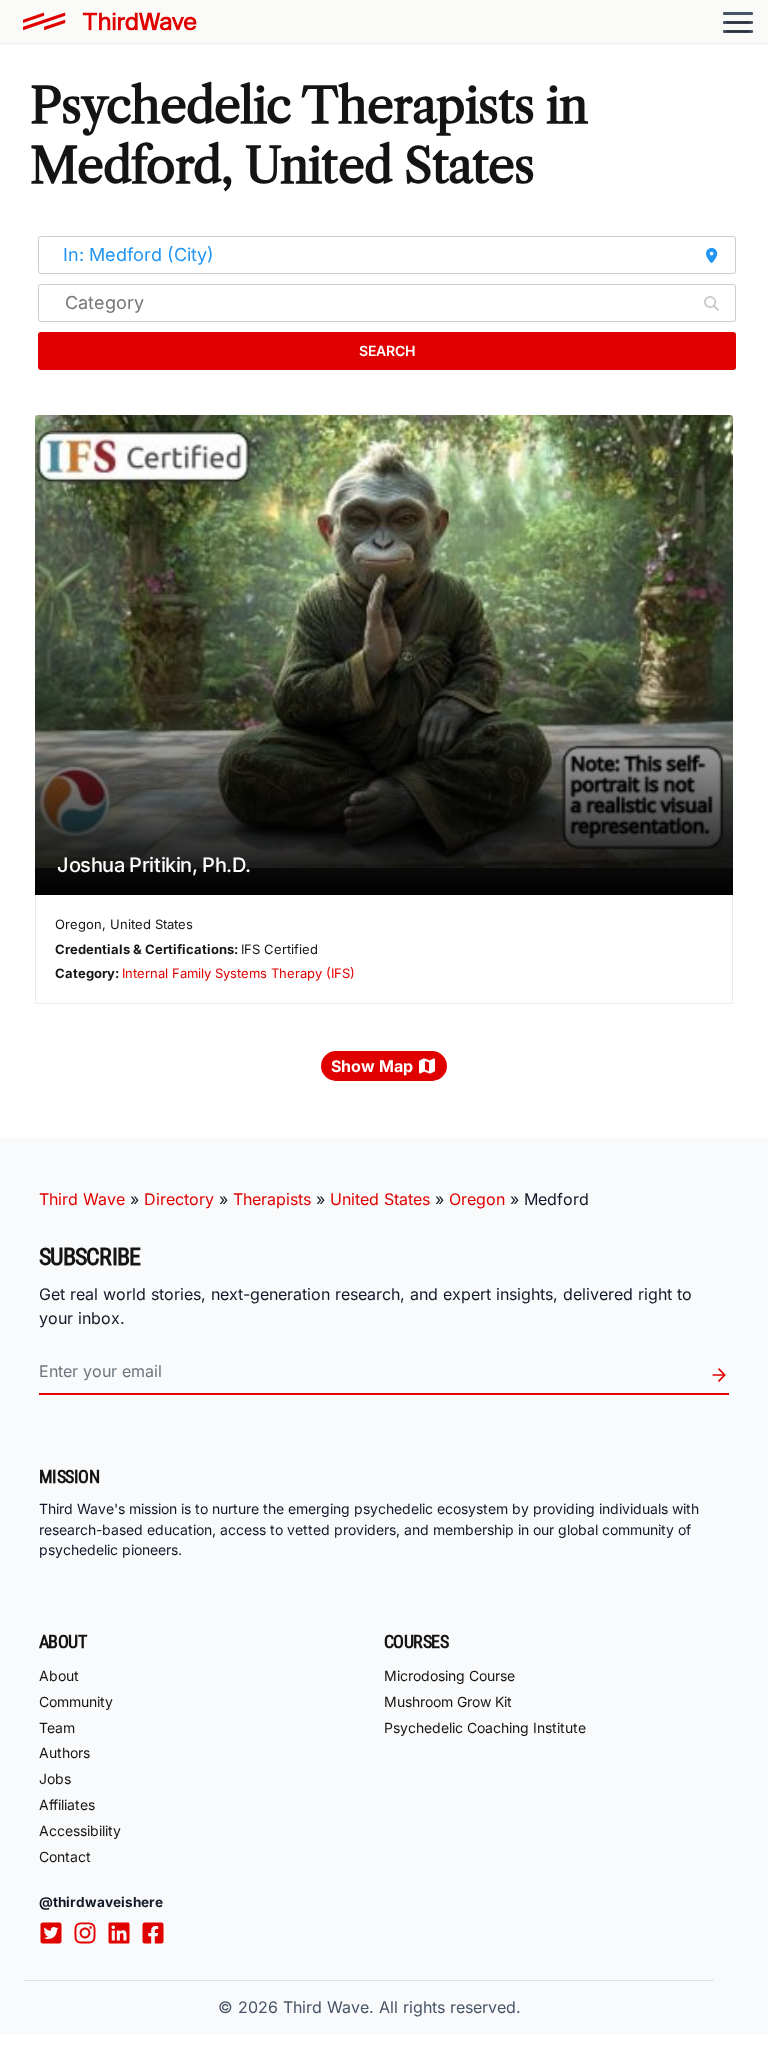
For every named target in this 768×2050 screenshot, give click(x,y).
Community (76, 1701)
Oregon (477, 1199)
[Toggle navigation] (738, 22)
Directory (179, 1199)
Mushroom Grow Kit (448, 1701)
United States (380, 1199)
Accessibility (80, 1830)
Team (57, 1727)
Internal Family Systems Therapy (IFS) (238, 973)
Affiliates (67, 1804)
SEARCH (387, 350)
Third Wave (82, 1199)
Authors (64, 1752)
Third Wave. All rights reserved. (402, 2007)
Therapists (272, 1199)
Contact (65, 1856)
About (59, 1675)
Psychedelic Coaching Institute (485, 1727)
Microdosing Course (449, 1675)
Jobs (55, 1778)
